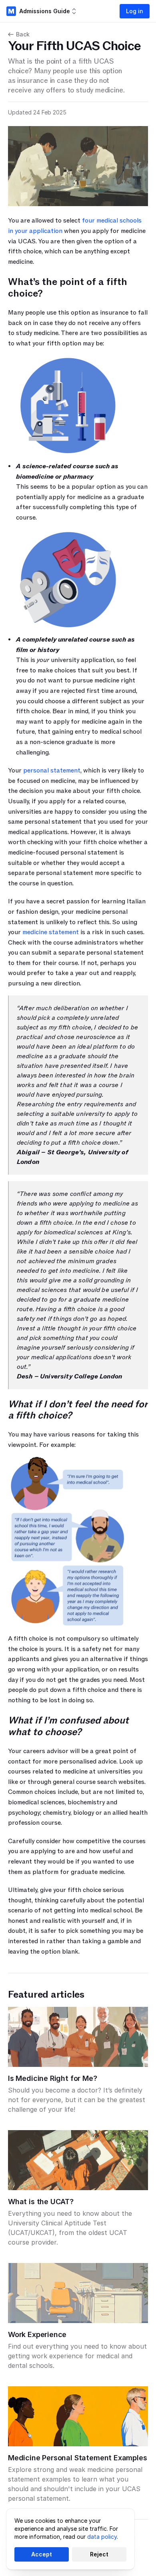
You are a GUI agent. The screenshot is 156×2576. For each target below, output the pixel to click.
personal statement (52, 770)
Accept (42, 2554)
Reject (99, 2554)
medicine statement (51, 932)
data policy (102, 2537)
